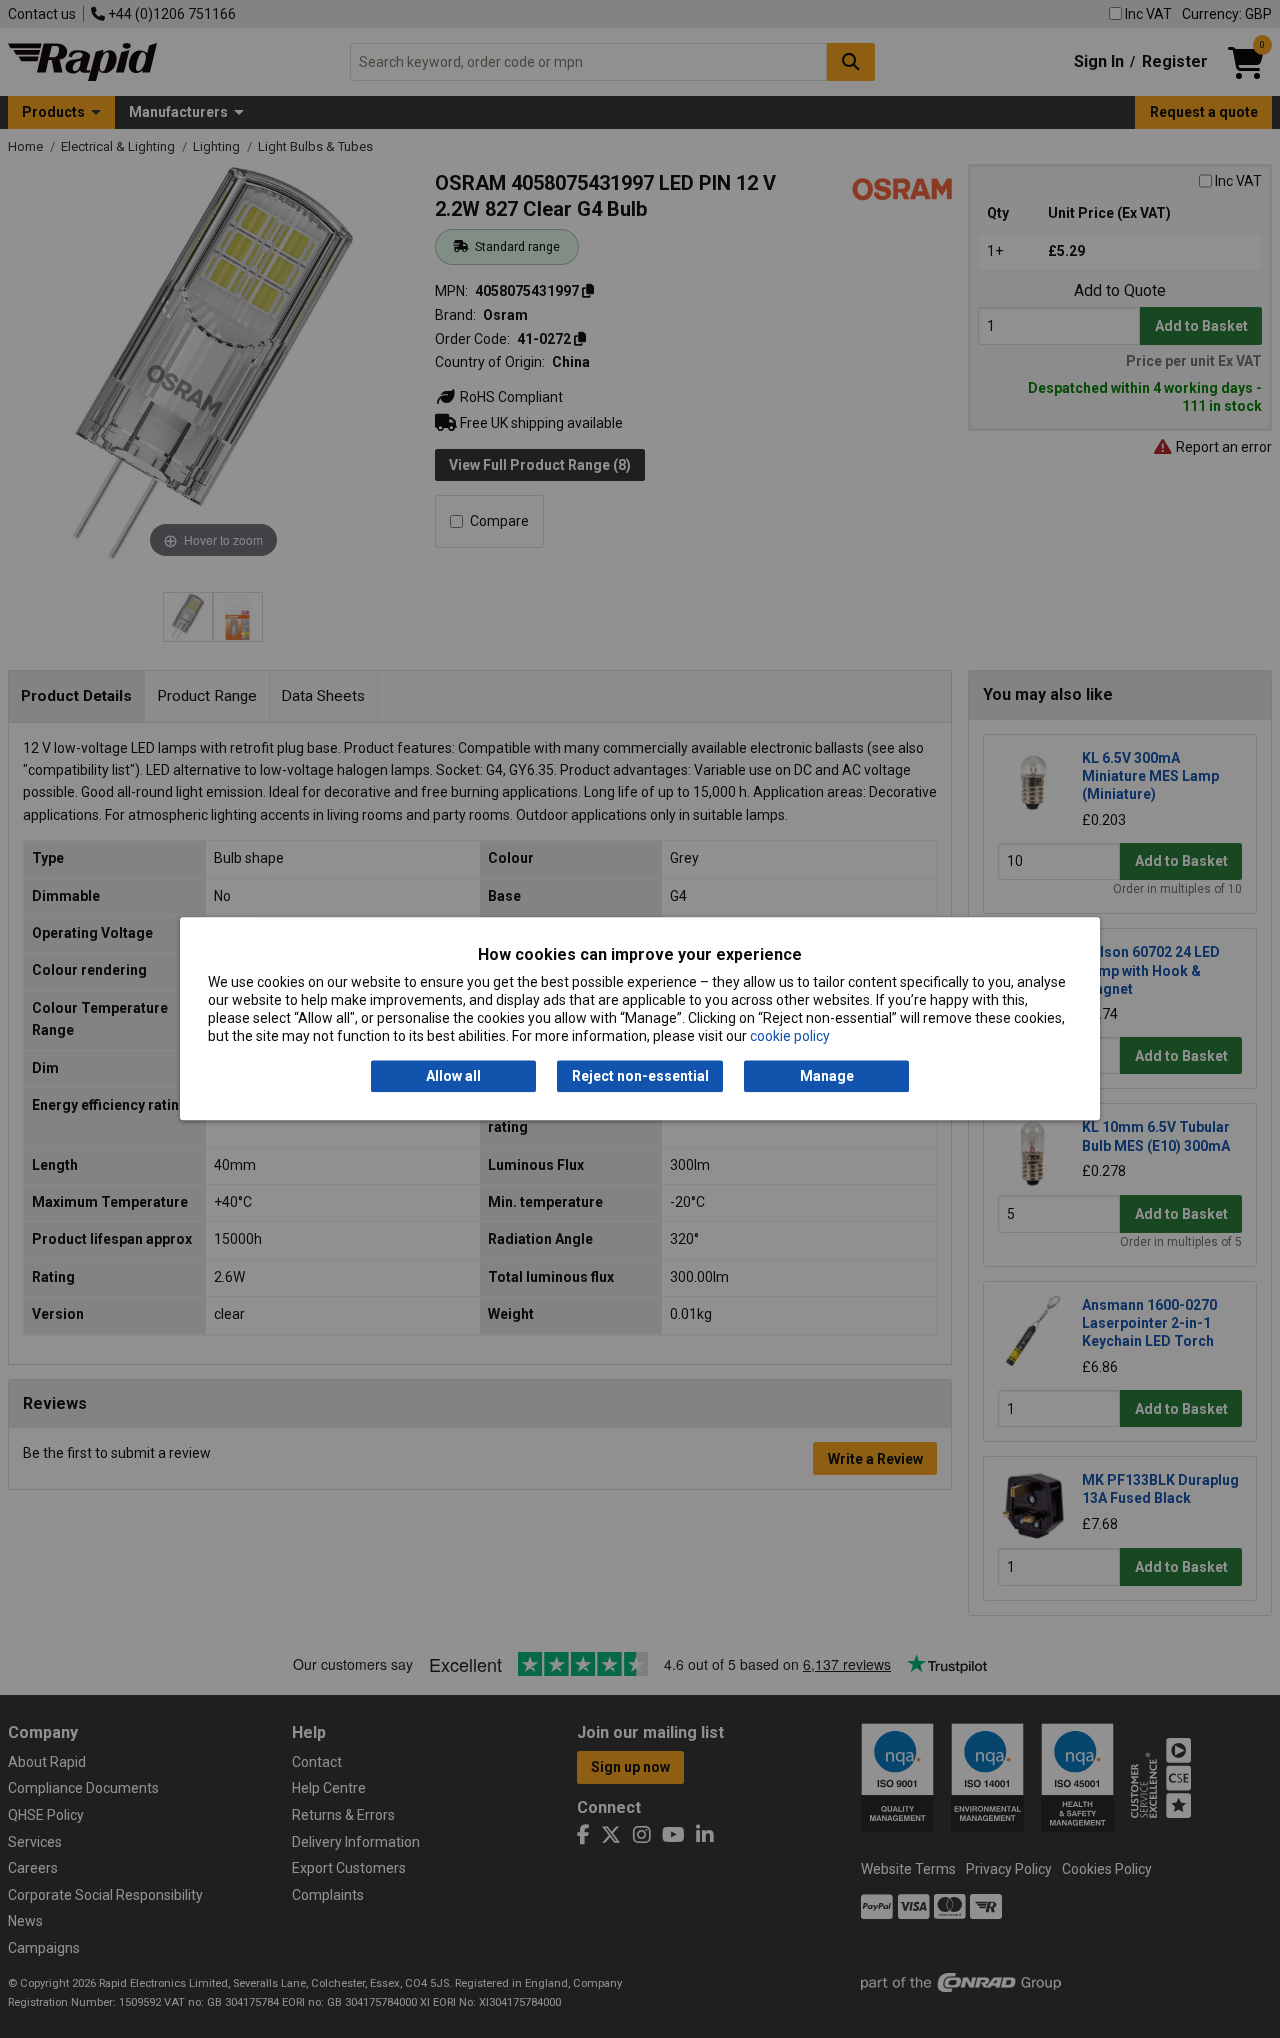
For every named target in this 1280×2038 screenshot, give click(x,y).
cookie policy (790, 1037)
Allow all (453, 1076)
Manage (827, 1076)
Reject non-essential (640, 1076)
